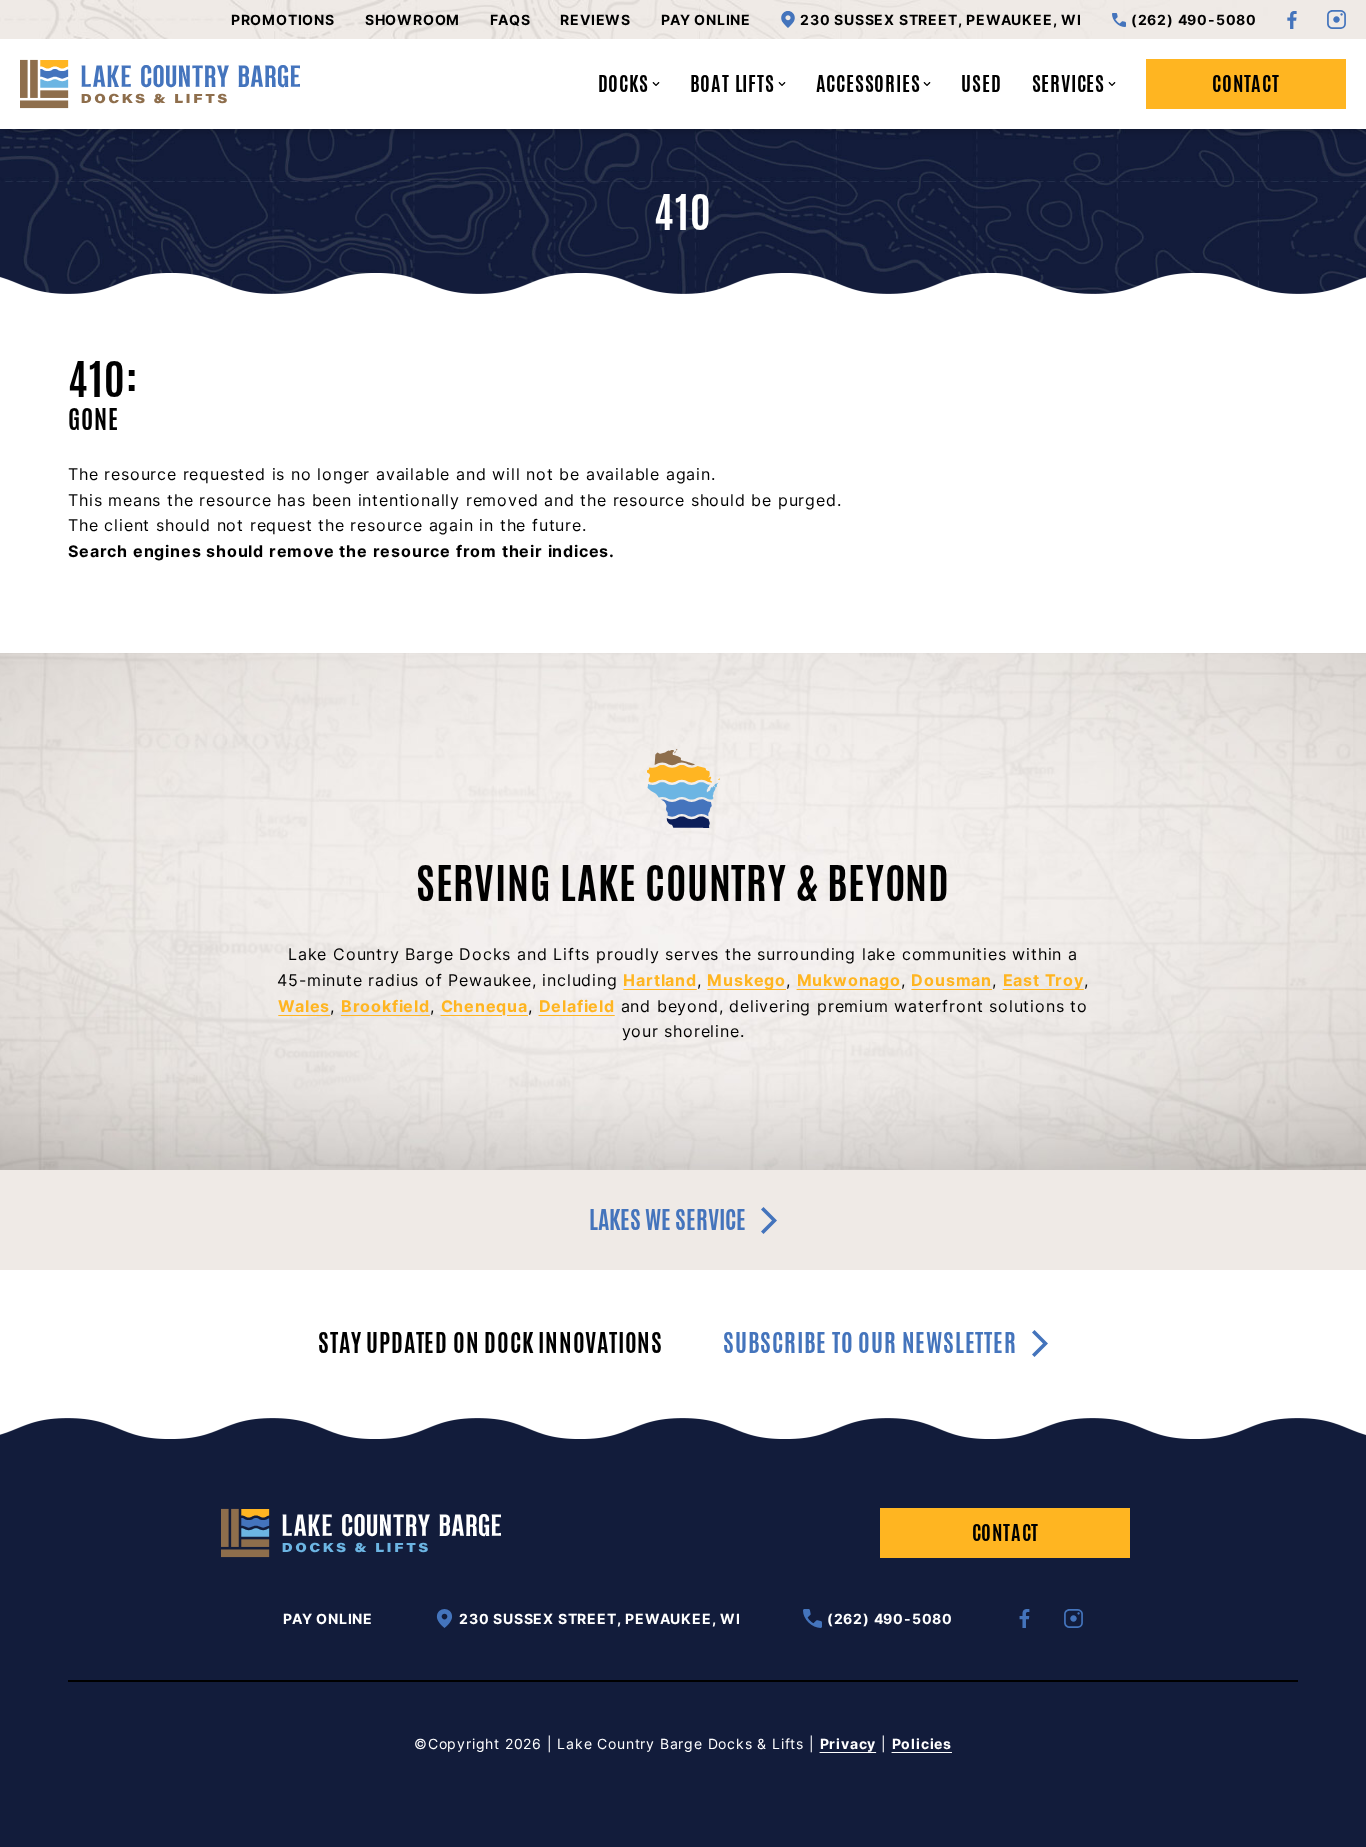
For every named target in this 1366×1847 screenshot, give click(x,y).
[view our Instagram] (1336, 19)
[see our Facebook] (1292, 20)
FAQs (510, 20)
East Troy (1043, 980)
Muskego (746, 980)
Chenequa (484, 1006)
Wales (304, 1006)
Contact (1246, 83)
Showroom (412, 20)
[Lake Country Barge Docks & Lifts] (160, 84)
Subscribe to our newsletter (870, 1343)
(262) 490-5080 (1194, 20)
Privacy (848, 1743)
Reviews (595, 20)
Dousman (951, 980)
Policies (922, 1743)
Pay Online (706, 20)
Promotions (283, 20)
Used (981, 83)
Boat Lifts (732, 83)
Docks (623, 83)
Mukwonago (849, 980)
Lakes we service (667, 1220)
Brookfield (385, 1006)
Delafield (577, 1006)
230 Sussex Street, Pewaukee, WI (941, 19)
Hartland (659, 980)
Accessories (868, 83)
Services (1068, 83)
